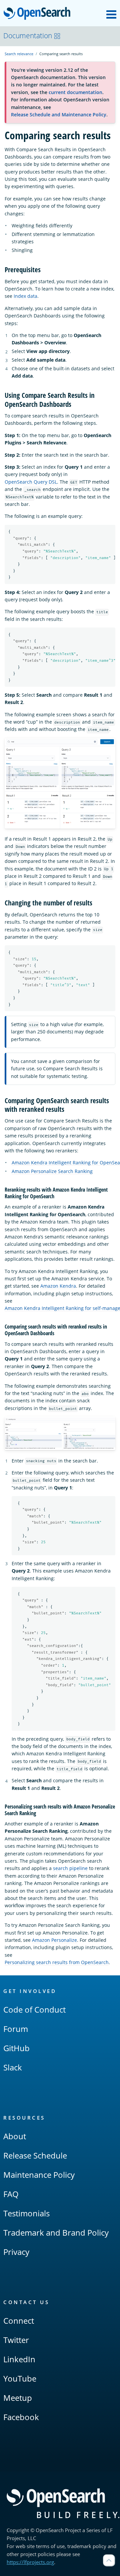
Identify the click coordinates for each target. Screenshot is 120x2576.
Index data (25, 296)
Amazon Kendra (58, 1286)
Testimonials (26, 2213)
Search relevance (19, 54)
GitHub (16, 2048)
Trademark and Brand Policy (56, 2232)
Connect (19, 2321)
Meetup (18, 2398)
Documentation (28, 36)
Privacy (16, 2252)
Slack (13, 2067)
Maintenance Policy (39, 2175)
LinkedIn (19, 2359)
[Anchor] (44, 269)
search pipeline (70, 1868)
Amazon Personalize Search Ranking (52, 1171)
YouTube (20, 2378)
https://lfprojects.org (30, 2562)
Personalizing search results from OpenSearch (57, 1962)
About (15, 2136)
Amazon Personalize (54, 1940)
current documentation (75, 92)
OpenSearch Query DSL (31, 482)
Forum (16, 2029)
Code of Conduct (34, 2009)
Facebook (21, 2417)
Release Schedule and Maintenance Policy (59, 115)
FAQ (11, 2194)
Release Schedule (35, 2155)
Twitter (16, 2340)
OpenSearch (39, 14)
